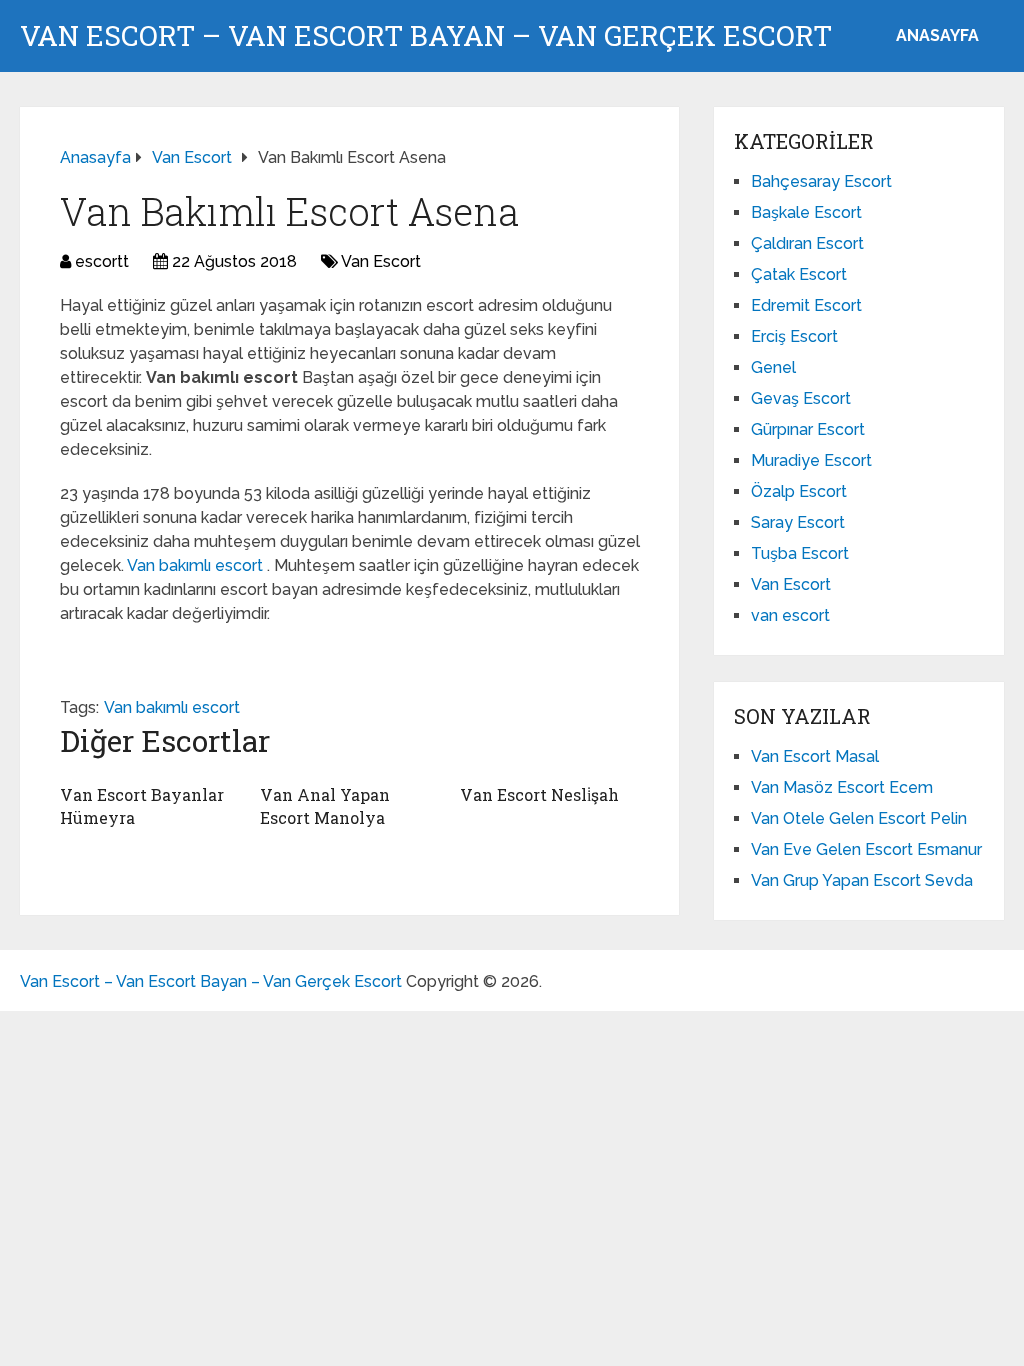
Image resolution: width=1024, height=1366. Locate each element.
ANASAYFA (937, 35)
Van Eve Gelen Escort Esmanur (866, 849)
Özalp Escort (799, 491)
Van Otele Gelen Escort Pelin (859, 818)
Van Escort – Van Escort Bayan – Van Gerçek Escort (426, 36)
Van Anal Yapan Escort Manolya (325, 805)
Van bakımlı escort (197, 565)
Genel (773, 367)
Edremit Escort (806, 305)
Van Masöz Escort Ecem (842, 787)
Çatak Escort (799, 274)
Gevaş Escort (801, 398)
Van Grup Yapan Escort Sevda (862, 880)
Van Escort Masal (815, 756)
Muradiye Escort (811, 460)
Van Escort (381, 261)
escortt (102, 261)
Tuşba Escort (800, 553)
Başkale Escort (806, 212)
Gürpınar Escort (808, 429)
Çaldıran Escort (807, 243)
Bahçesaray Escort (821, 181)
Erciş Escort (794, 336)
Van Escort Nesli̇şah (539, 794)
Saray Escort (798, 522)
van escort (790, 615)
